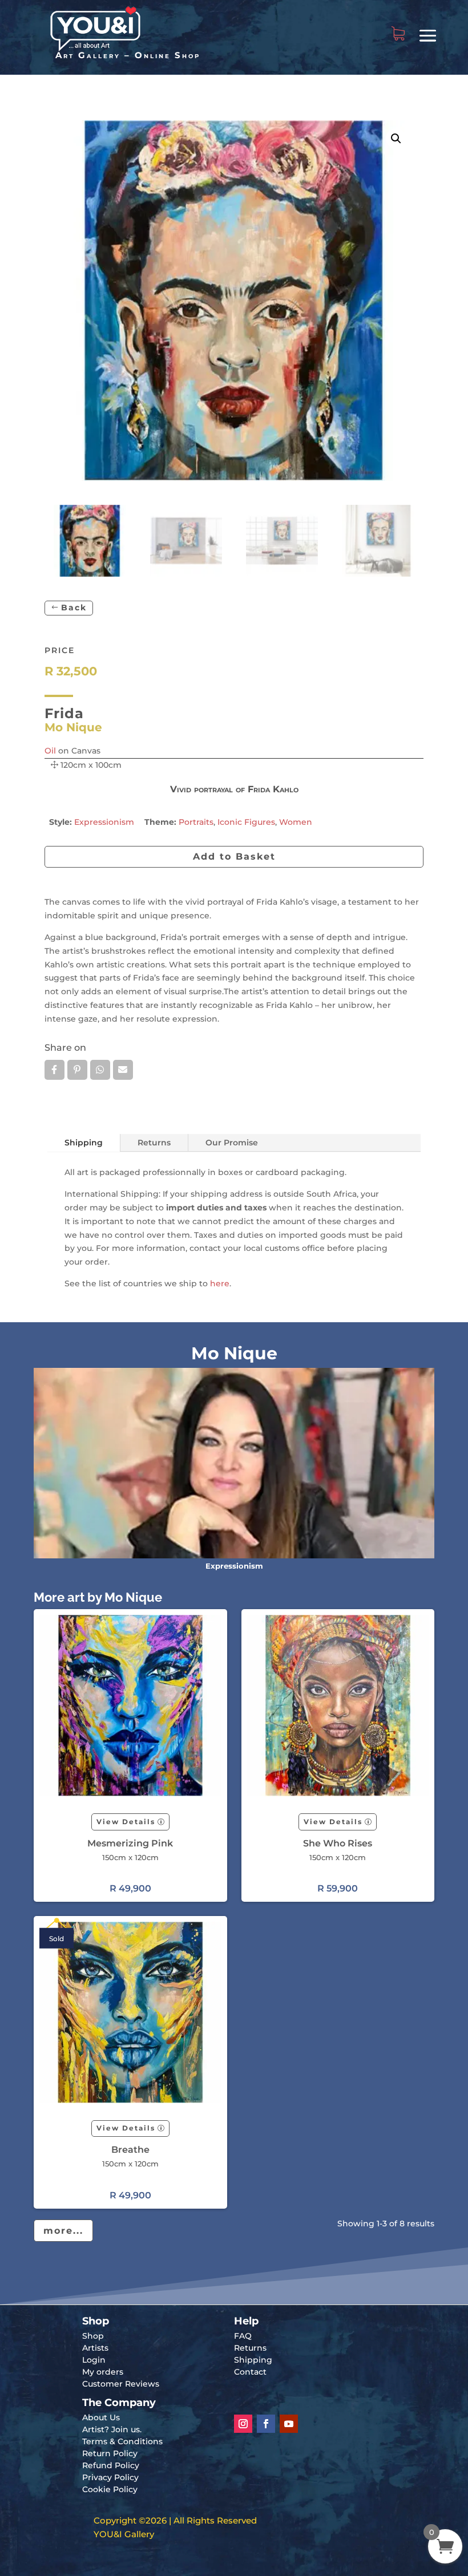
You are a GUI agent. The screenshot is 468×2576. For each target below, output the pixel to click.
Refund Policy (111, 2465)
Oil (50, 751)
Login (94, 2360)
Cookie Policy (110, 2489)
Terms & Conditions (122, 2441)
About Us (101, 2417)
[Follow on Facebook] (266, 2424)
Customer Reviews (121, 2384)
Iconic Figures (246, 822)
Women (296, 822)
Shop (93, 2336)
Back (74, 607)
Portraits (196, 822)
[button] (396, 139)
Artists (95, 2348)
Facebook (55, 1070)
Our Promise (232, 1143)
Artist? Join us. (112, 2429)
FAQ (243, 2336)
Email (123, 1070)
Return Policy (110, 2453)
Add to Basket (234, 856)
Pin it (77, 1070)
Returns (154, 1143)
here (220, 1283)
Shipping (84, 1143)
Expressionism (104, 822)
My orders (103, 2372)
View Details (126, 1822)
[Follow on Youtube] (289, 2424)
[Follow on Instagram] (243, 2424)
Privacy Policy (110, 2477)
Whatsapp (100, 1070)
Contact (250, 2372)
